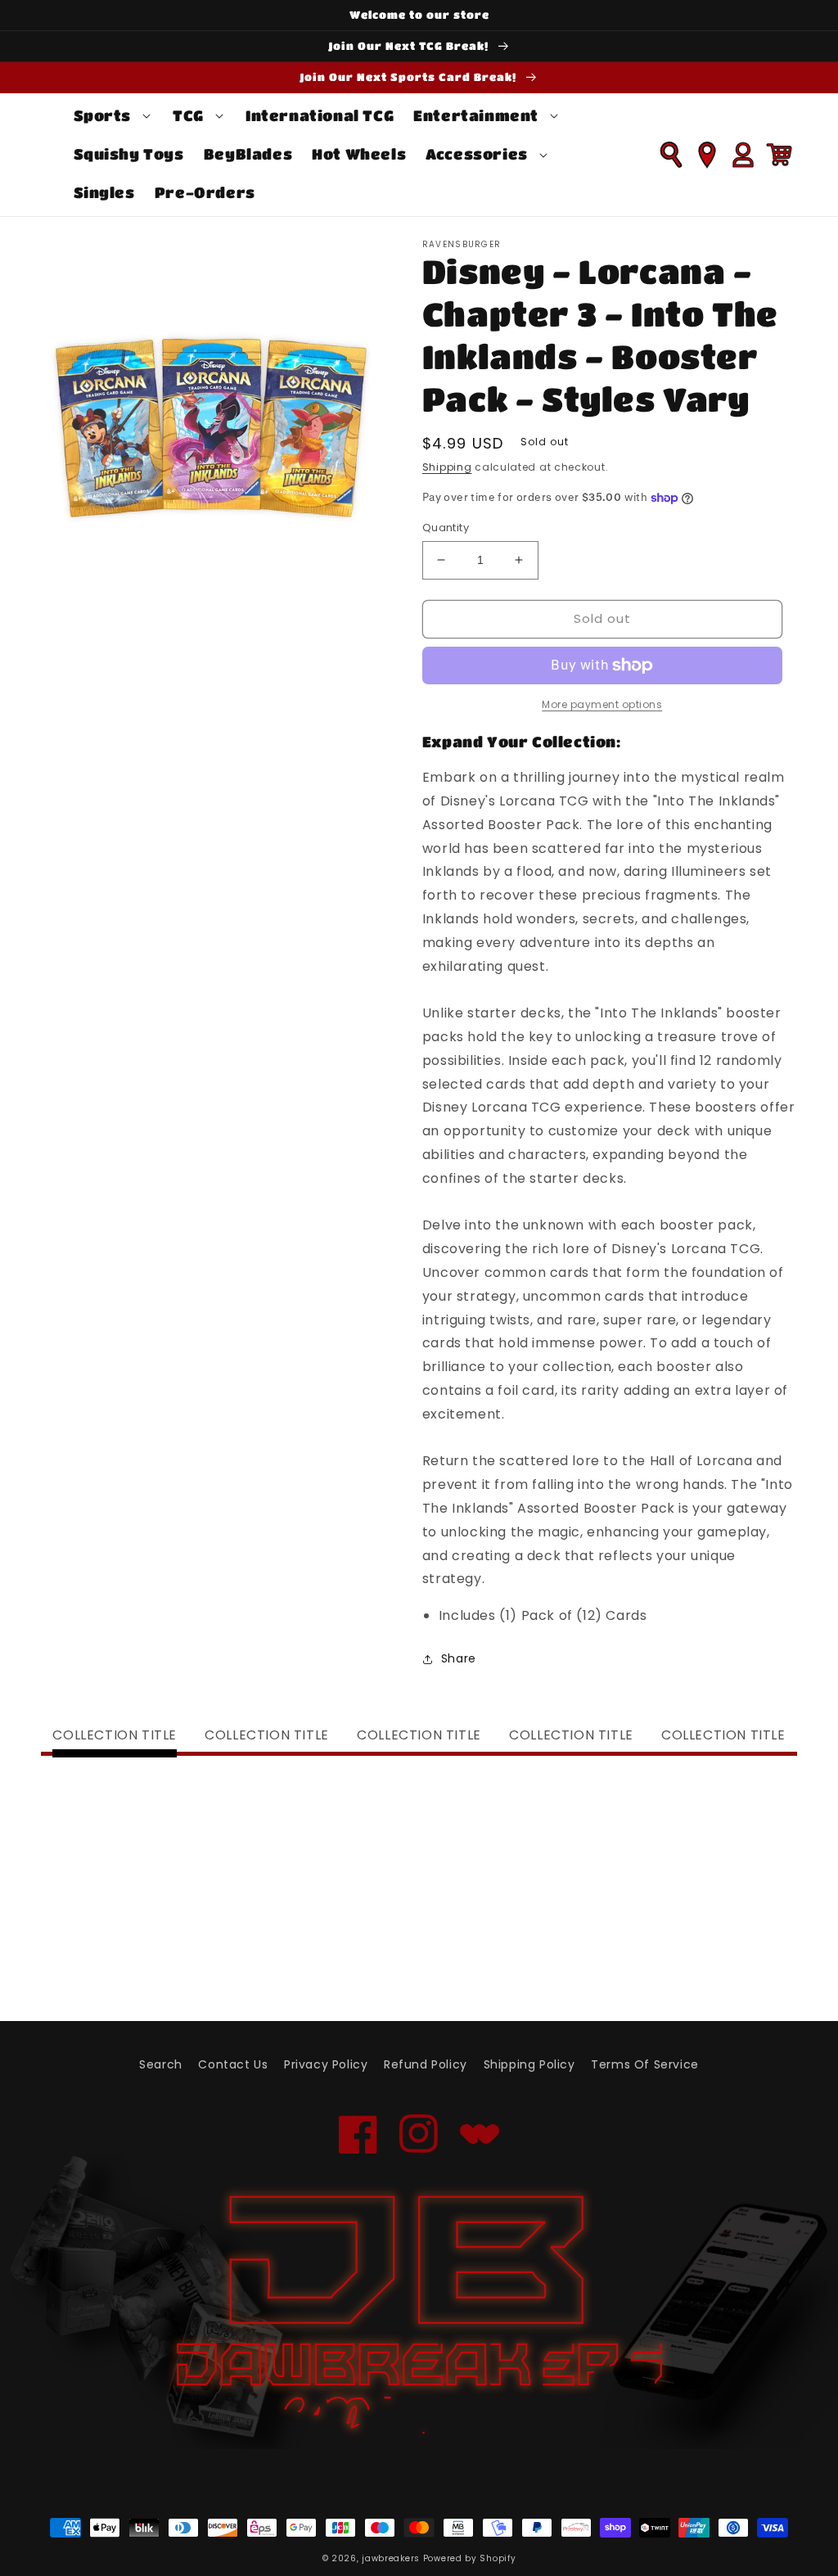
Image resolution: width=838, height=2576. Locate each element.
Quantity (446, 528)
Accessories (477, 154)
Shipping (447, 467)
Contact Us (233, 2064)
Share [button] (459, 1658)
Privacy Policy (326, 2064)
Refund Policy (426, 2064)
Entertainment (476, 115)
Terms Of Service (645, 2064)
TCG (188, 115)
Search (161, 2064)
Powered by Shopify (470, 2558)
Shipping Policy (529, 2064)
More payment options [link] (602, 704)
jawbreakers (391, 2558)
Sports (103, 115)
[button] (114, 116)
